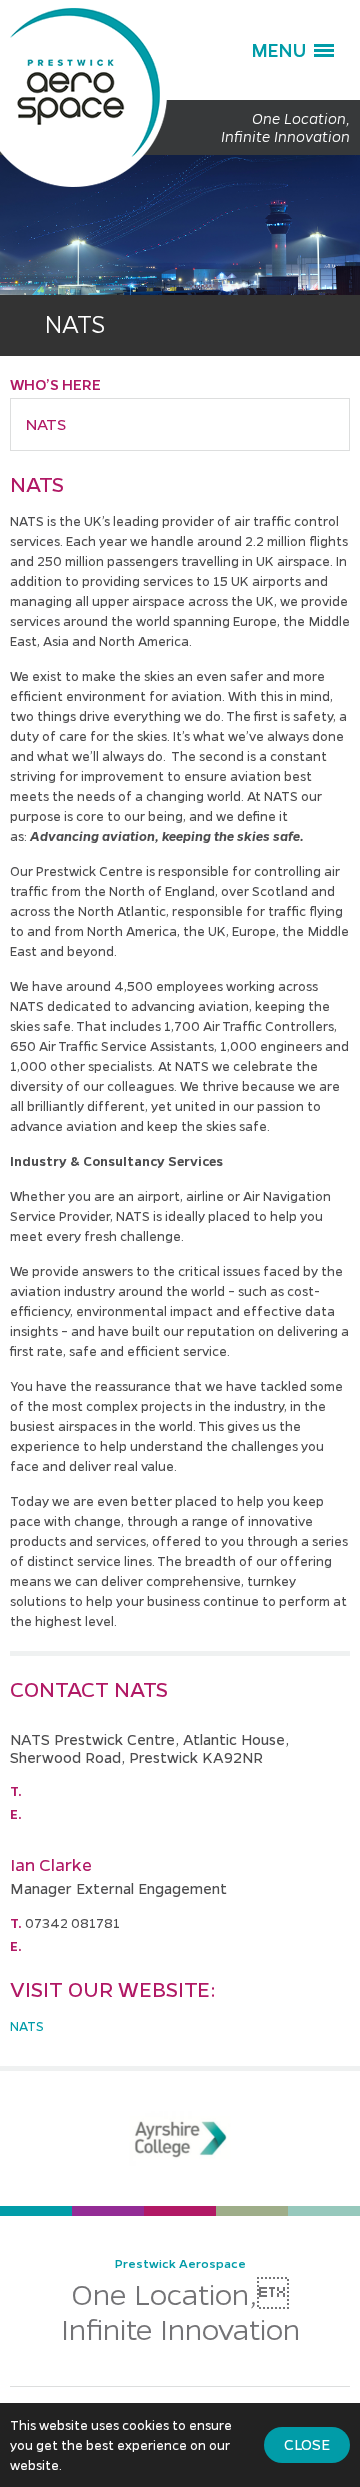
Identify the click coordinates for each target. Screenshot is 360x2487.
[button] (292, 50)
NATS (27, 2025)
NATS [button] (46, 424)
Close (307, 2444)
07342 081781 (72, 1922)
